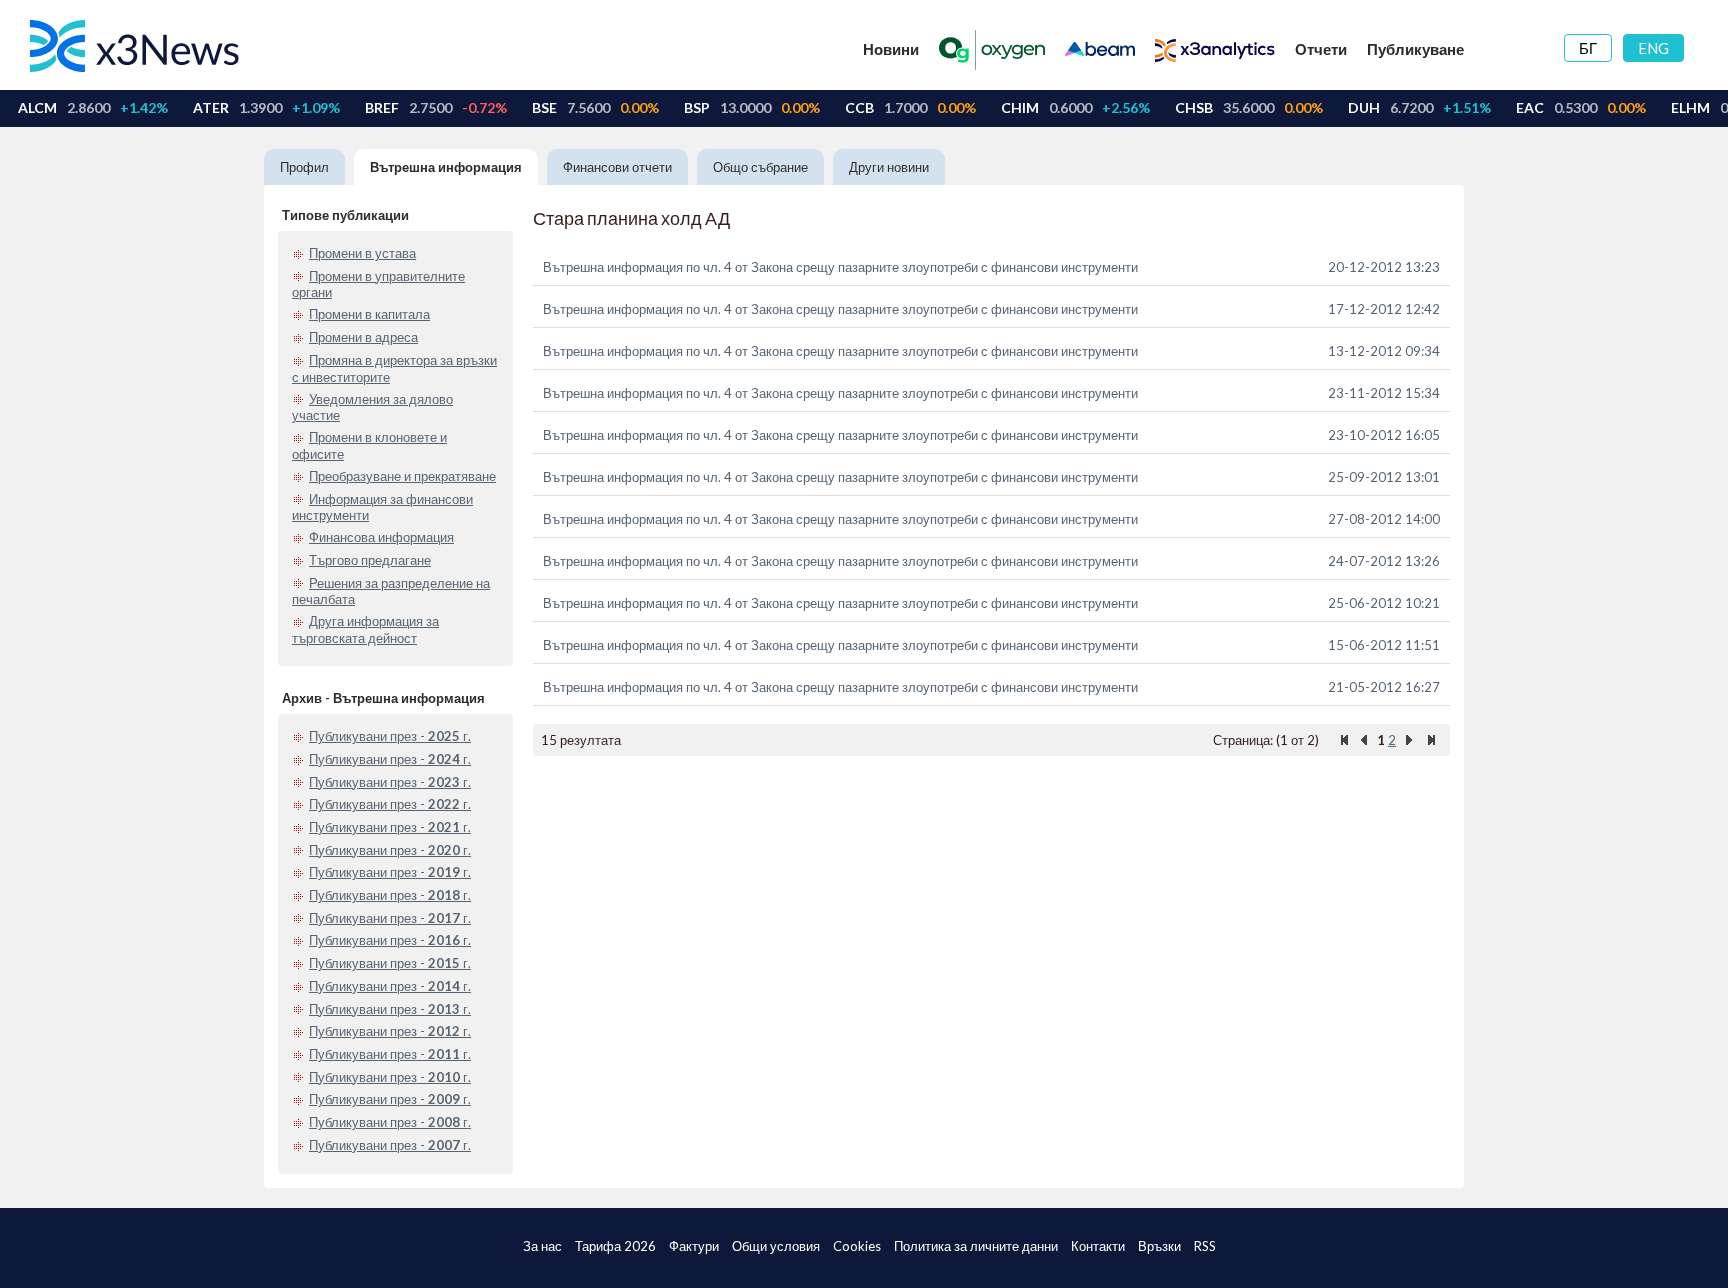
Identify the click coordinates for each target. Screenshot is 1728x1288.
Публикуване (1415, 49)
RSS (1205, 1246)
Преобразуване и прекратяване (402, 476)
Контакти (1098, 1246)
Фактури (694, 1246)
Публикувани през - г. (390, 736)
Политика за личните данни (976, 1246)
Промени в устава (362, 253)
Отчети (1321, 49)
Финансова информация (381, 537)
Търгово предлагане (370, 560)
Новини (891, 49)
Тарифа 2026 (615, 1246)
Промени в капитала (369, 314)
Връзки (1159, 1246)
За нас (542, 1246)
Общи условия (776, 1246)
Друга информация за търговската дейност (365, 629)
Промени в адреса (363, 337)
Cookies (857, 1246)
